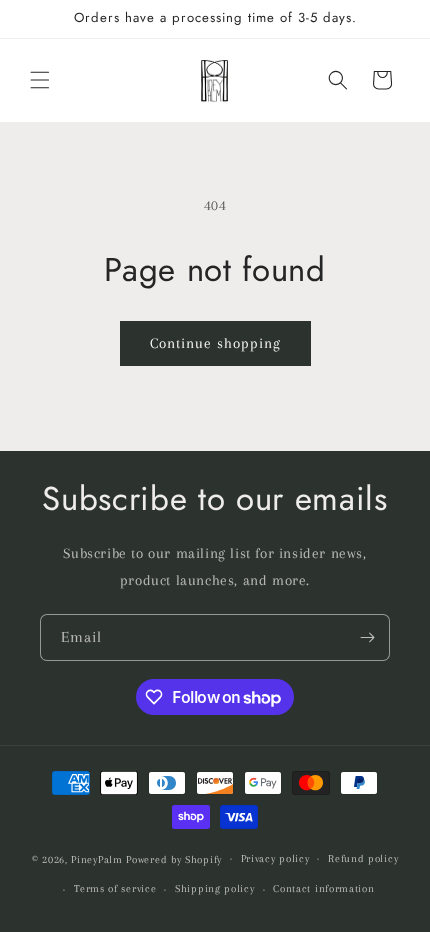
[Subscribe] (367, 637)
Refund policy (363, 858)
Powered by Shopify (174, 858)
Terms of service (115, 888)
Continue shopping (215, 343)
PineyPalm (98, 858)
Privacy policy (275, 858)
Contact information (323, 888)
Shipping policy (215, 888)
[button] (40, 80)
